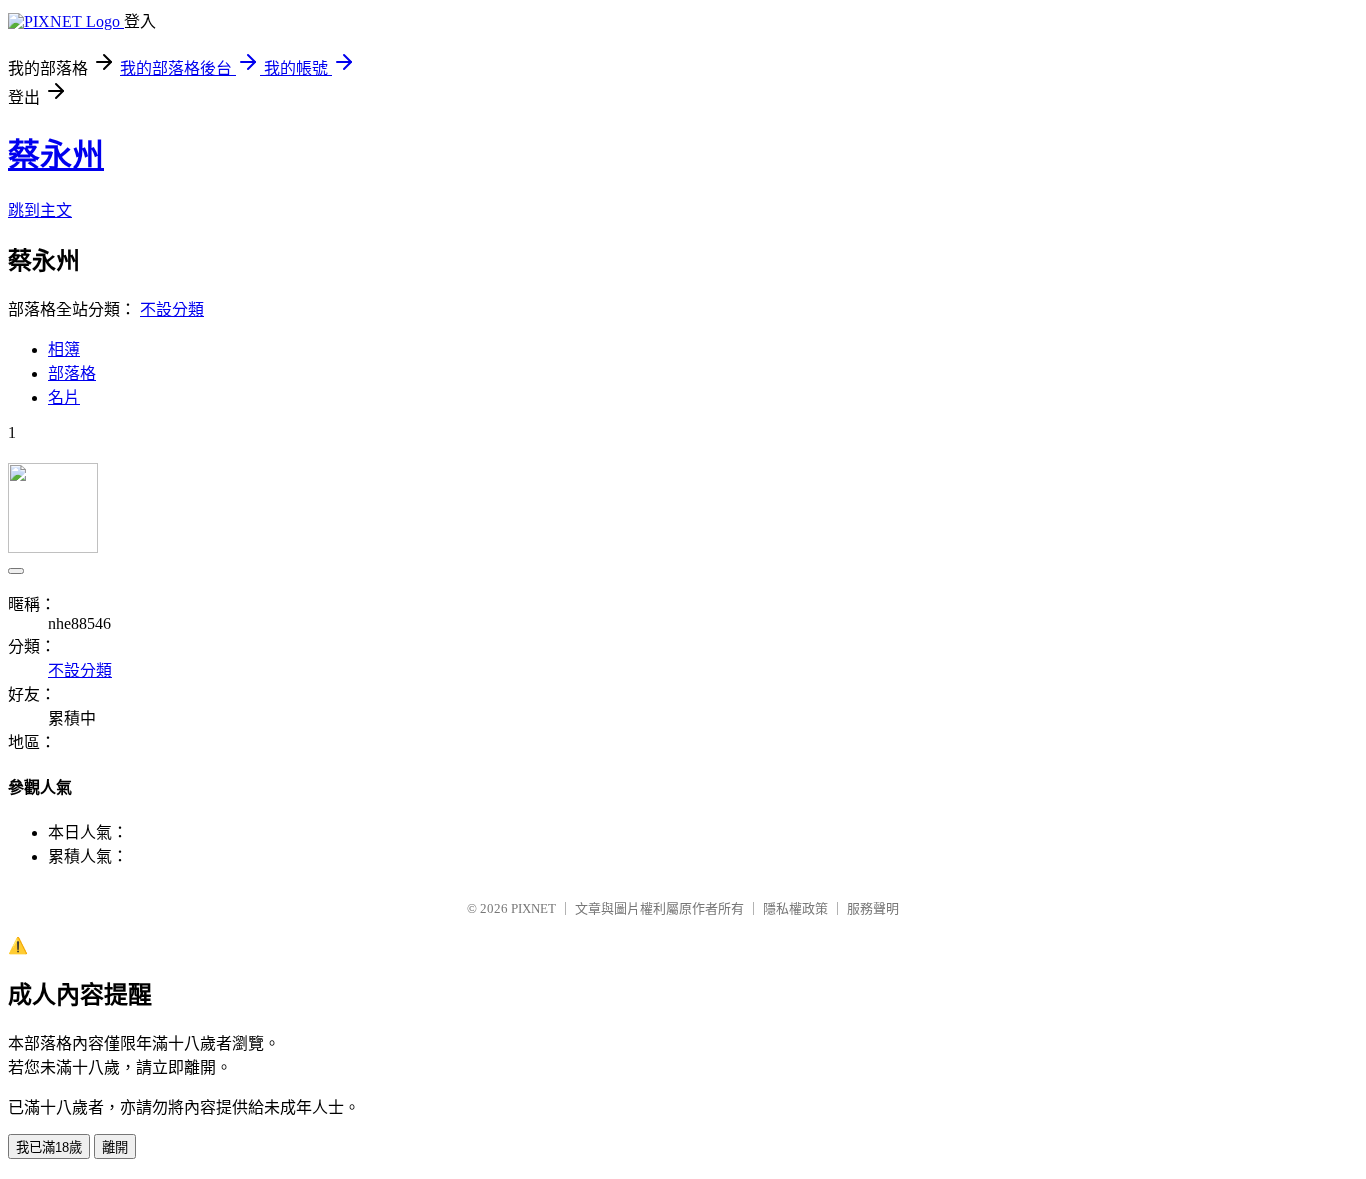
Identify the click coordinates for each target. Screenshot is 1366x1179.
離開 (115, 1147)
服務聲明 (873, 908)
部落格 (72, 373)
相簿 (64, 349)
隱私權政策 (795, 908)
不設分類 (172, 309)
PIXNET (533, 908)
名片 (64, 397)
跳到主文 (40, 210)
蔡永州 (56, 155)
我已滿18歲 (49, 1147)
